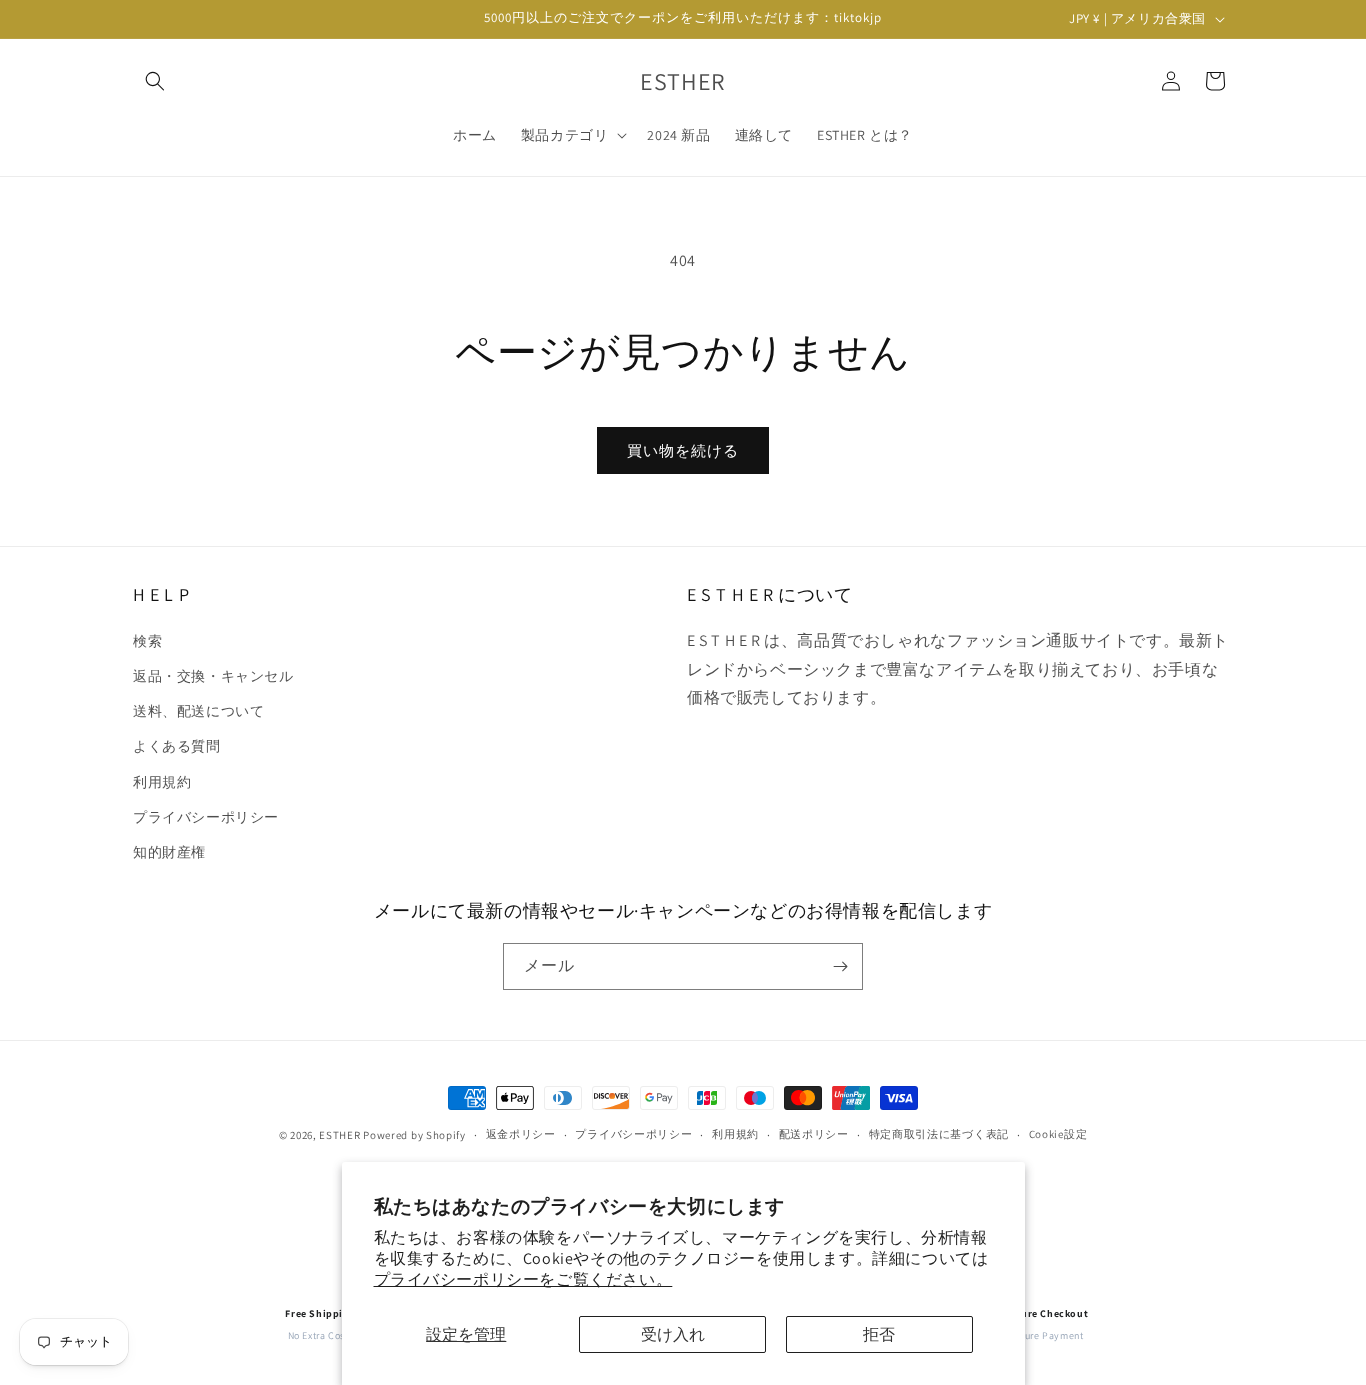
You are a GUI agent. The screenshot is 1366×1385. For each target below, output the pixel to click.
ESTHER (339, 1135)
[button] (155, 81)
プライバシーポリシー (206, 816)
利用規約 (162, 781)
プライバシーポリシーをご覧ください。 (523, 1279)
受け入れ (673, 1334)
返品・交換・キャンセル (213, 675)
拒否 (879, 1334)
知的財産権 (169, 851)
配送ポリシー (814, 1135)
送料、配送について (198, 710)
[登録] (840, 966)
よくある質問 (177, 746)
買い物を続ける (683, 450)
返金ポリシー (521, 1135)
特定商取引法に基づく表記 (939, 1135)
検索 (147, 640)
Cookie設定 (1058, 1135)
